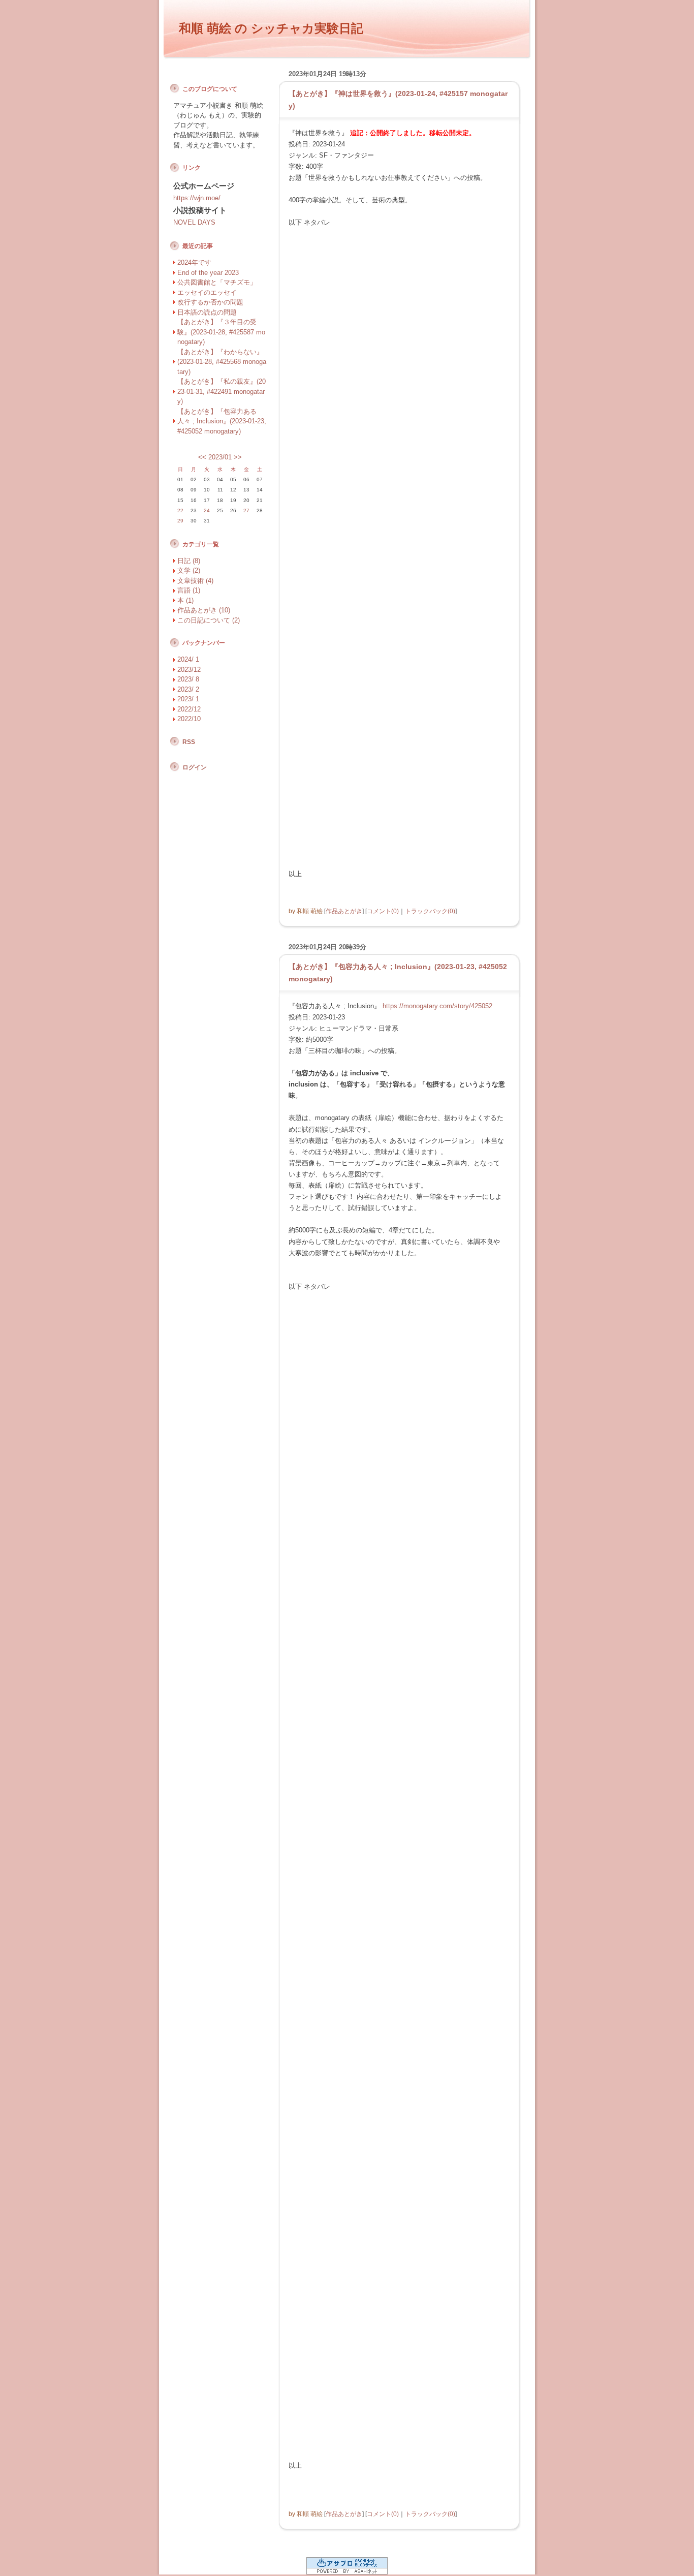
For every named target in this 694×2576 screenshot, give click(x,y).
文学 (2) (189, 570)
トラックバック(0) (430, 911)
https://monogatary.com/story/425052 (437, 1006)
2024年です (194, 262)
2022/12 (189, 709)
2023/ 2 (188, 689)
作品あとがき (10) (204, 610)
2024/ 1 (188, 659)
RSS (189, 742)
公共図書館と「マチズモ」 (217, 282)
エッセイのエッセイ (207, 292)
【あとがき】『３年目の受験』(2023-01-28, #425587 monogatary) (221, 332)
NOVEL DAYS (194, 222)
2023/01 (220, 457)
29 (180, 521)
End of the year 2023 (208, 273)
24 (207, 510)
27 (246, 510)
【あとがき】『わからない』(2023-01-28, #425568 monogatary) (222, 362)
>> (238, 457)
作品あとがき (344, 911)
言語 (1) (189, 590)
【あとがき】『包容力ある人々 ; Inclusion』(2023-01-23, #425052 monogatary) (222, 421)
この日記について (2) (209, 620)
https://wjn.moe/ (197, 198)
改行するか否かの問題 (210, 302)
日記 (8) (189, 561)
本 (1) (185, 600)
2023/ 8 (188, 679)
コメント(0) (383, 911)
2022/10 (189, 719)
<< (202, 457)
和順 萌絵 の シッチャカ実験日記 (271, 28)
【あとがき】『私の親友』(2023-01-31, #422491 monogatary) (222, 391)
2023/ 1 (188, 699)
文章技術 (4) (195, 581)
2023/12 (189, 670)
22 (180, 510)
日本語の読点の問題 (207, 312)
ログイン (195, 767)
